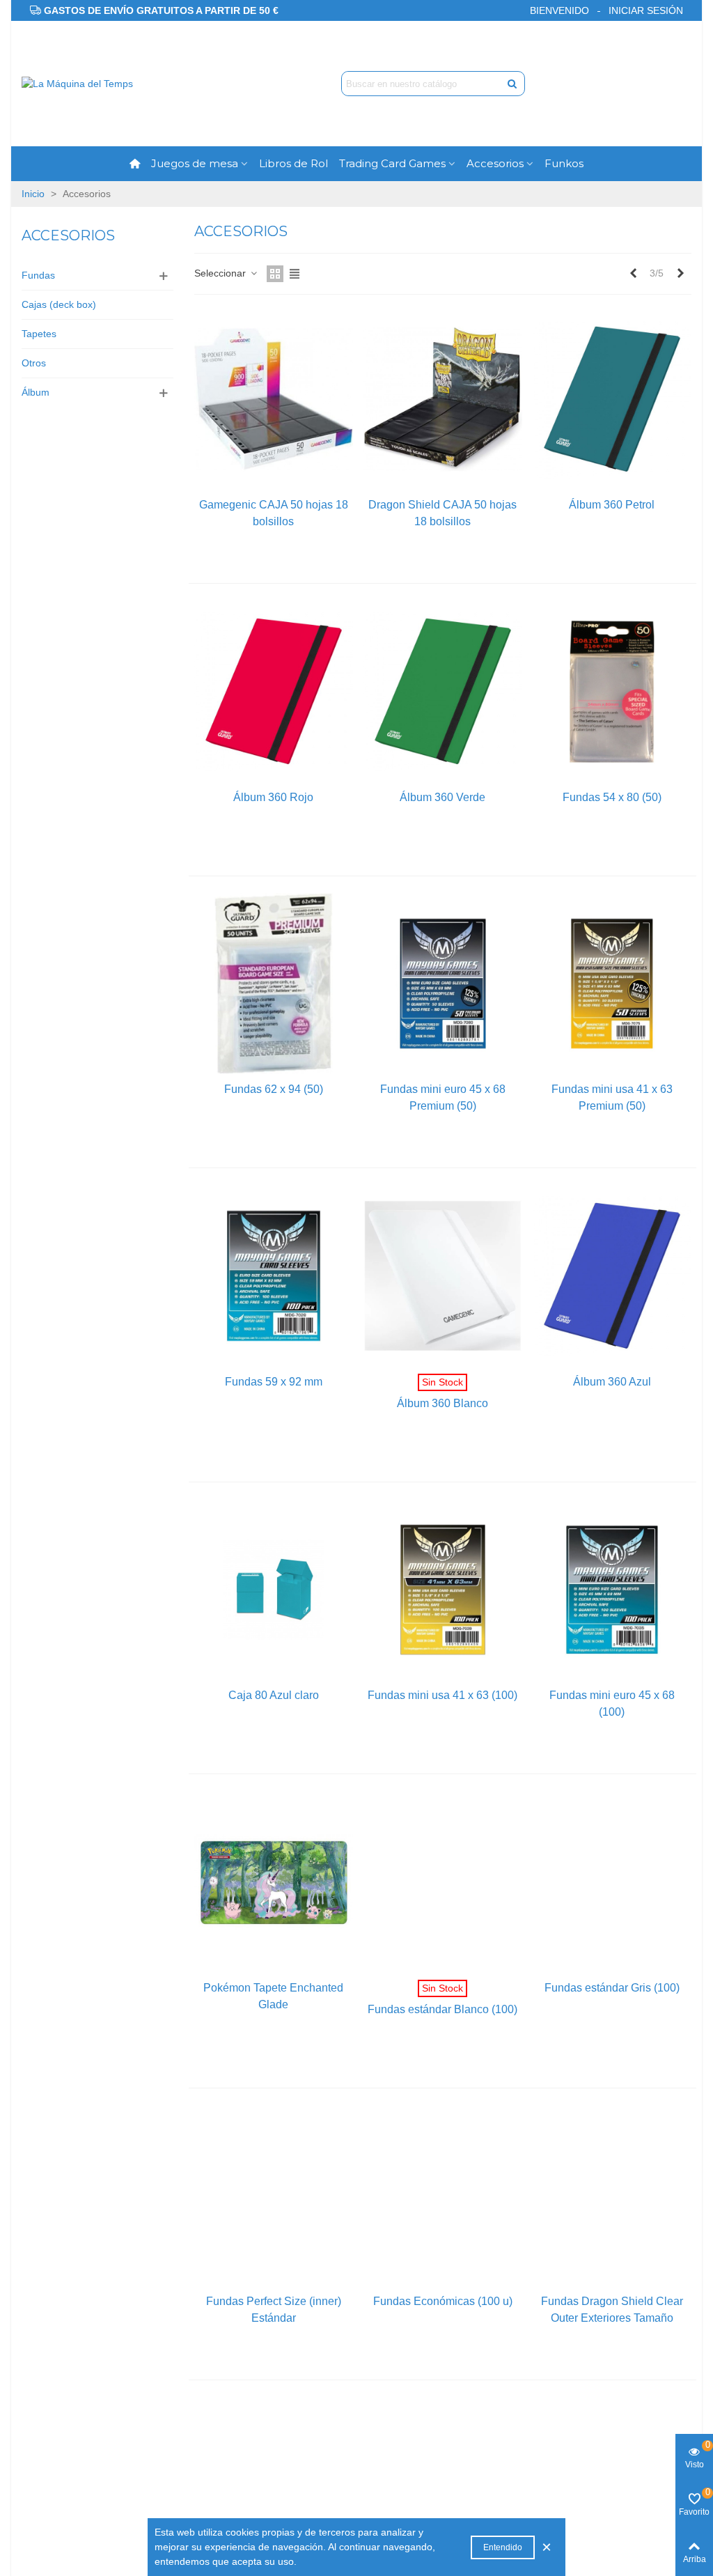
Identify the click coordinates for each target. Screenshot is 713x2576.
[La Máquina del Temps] (98, 84)
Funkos (564, 163)
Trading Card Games (392, 163)
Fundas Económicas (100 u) (443, 2301)
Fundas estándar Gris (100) (612, 1988)
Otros (34, 363)
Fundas (38, 275)
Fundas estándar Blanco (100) (442, 2009)
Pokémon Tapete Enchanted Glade (273, 1996)
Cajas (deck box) (59, 304)
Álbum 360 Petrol (612, 505)
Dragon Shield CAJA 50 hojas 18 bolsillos (442, 513)
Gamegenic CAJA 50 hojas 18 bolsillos (274, 513)
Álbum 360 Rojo (273, 797)
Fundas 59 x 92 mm (274, 1382)
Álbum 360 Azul (612, 1382)
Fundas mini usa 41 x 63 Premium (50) (612, 1097)
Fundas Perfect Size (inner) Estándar (274, 2310)
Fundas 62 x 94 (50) (274, 1089)
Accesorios (495, 163)
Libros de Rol (293, 163)
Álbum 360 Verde (442, 797)
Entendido (503, 2547)
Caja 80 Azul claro (274, 1695)
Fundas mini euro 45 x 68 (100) (612, 1704)
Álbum (36, 392)
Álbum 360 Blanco (442, 1403)
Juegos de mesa (195, 163)
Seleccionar (221, 273)
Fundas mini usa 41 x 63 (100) (442, 1695)
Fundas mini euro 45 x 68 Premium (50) (443, 1097)
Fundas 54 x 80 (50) (612, 797)
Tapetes (39, 334)
